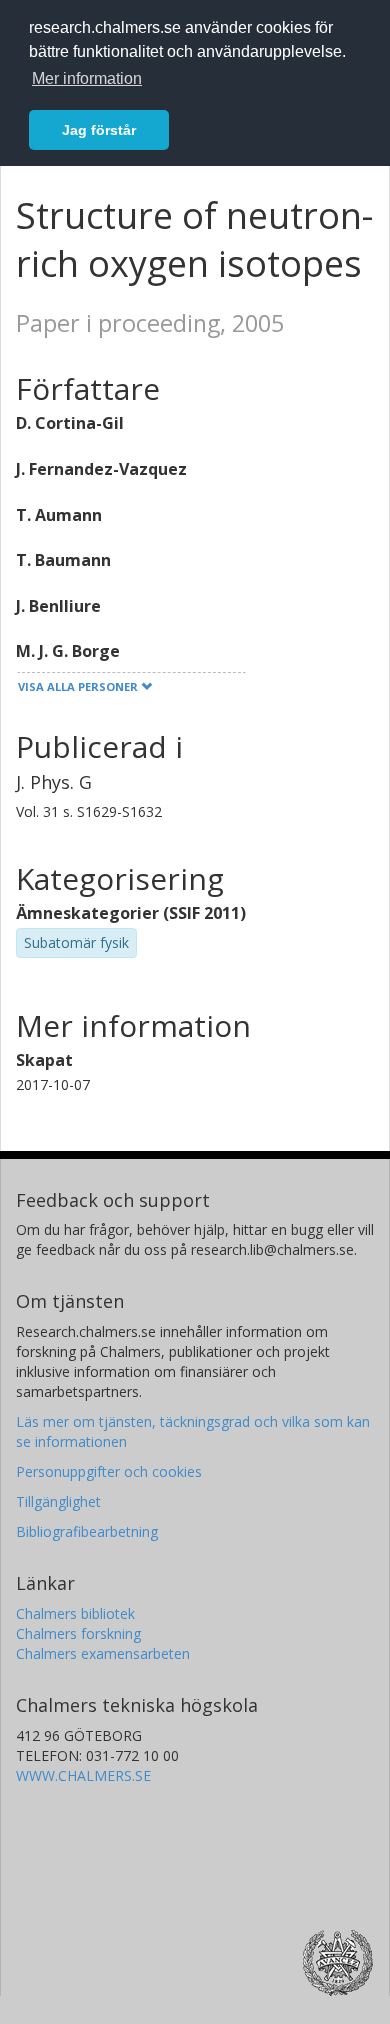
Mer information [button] (87, 78)
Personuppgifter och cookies (109, 1471)
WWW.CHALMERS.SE (83, 1775)
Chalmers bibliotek (75, 1613)
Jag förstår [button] (99, 130)
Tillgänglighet (58, 1501)
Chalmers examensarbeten (103, 1653)
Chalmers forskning (78, 1633)
